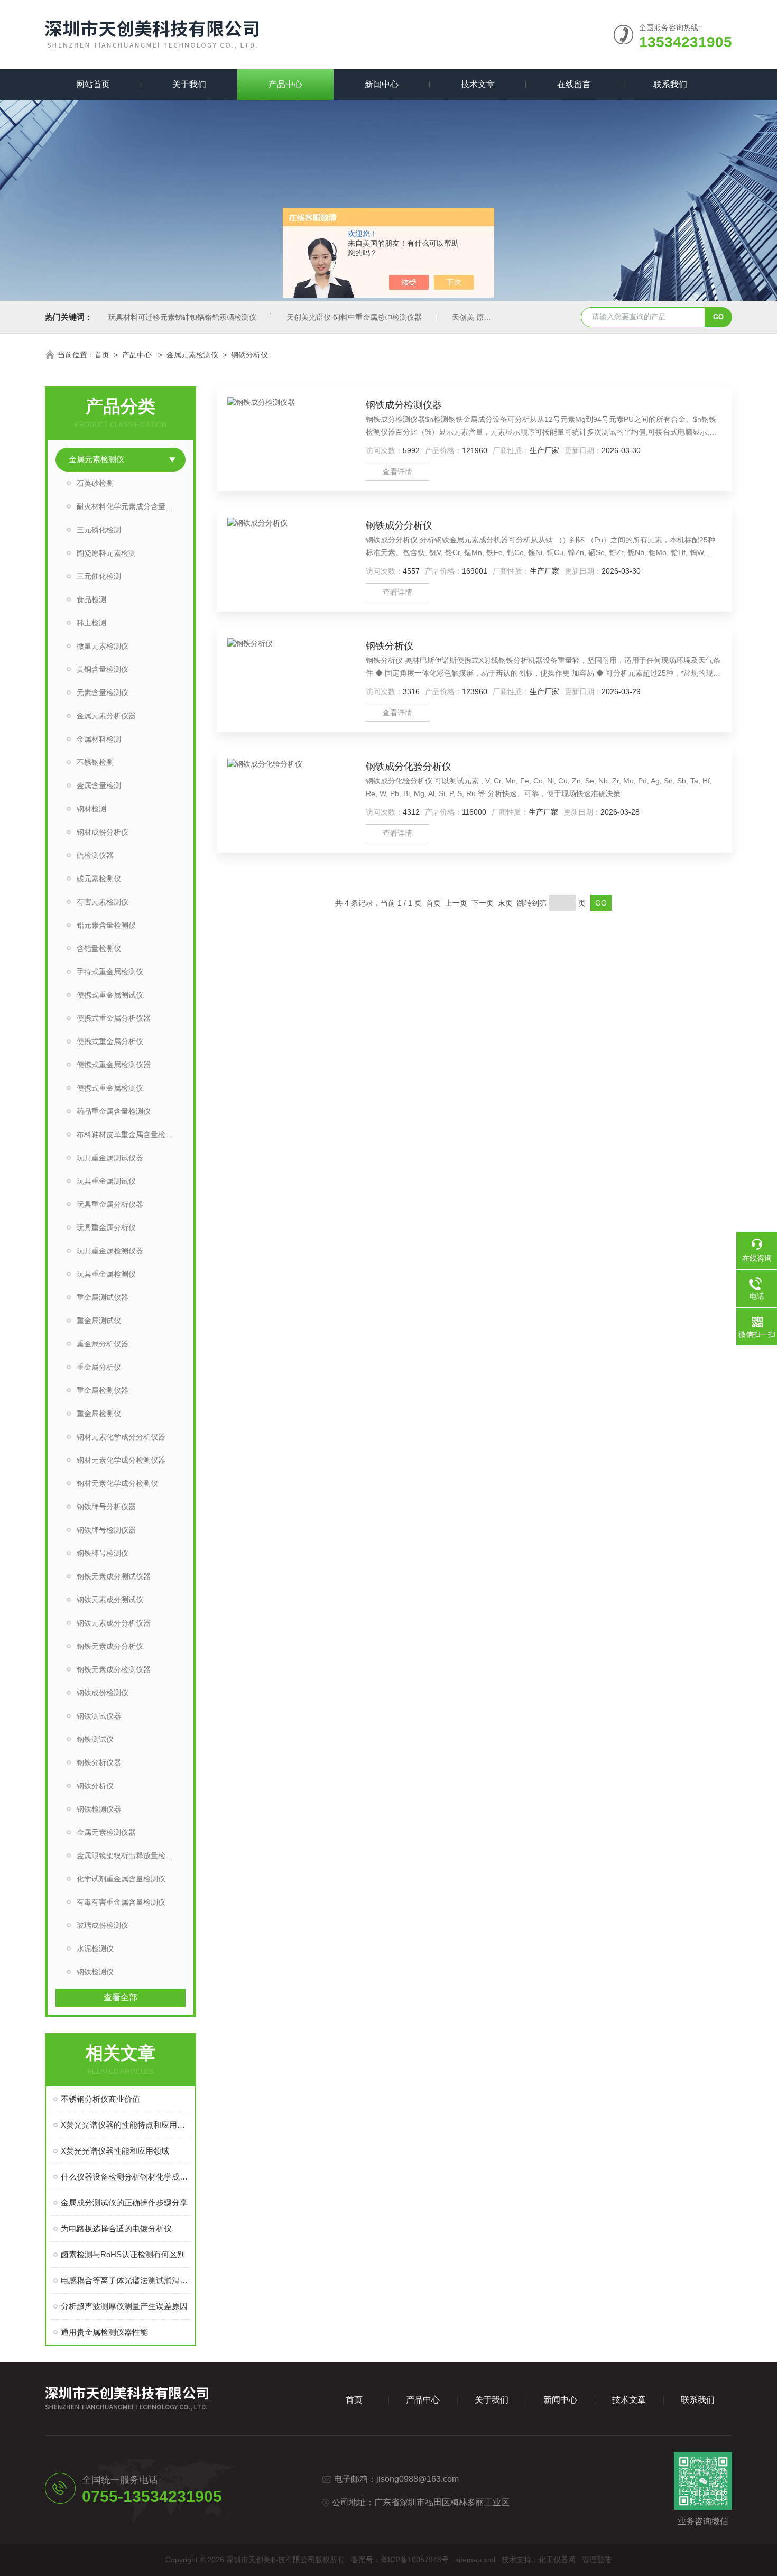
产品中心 (285, 84)
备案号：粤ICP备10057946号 (400, 2560)
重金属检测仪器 (103, 1390)
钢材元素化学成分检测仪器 (121, 1460)
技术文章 (478, 84)
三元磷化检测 (99, 530)
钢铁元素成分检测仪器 (114, 1669)
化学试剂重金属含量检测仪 (121, 1879)
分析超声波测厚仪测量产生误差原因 (124, 2306)
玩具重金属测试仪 (106, 1181)
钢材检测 (91, 809)
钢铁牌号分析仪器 (106, 1507)
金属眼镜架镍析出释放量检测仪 (128, 1855)
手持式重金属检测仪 (110, 972)
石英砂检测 (95, 483)
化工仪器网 (557, 2560)
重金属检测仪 (99, 1414)
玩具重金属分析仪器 (110, 1204)
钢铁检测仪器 (99, 1809)
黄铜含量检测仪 (103, 669)
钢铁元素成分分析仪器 (114, 1623)
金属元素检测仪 (192, 355)
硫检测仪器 (95, 855)
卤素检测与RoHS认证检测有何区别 (123, 2254)
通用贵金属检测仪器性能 (104, 2332)
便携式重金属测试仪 (110, 995)
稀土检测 (91, 623)
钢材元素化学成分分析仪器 (121, 1437)
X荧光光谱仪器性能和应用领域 (115, 2151)
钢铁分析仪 (249, 355)
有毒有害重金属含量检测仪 (121, 1902)
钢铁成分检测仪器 (404, 405)
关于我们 (189, 84)
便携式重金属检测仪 (110, 1088)
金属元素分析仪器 (106, 716)
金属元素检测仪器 (106, 1832)
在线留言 (574, 84)
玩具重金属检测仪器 (110, 1251)
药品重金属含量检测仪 (114, 1111)
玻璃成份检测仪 (103, 1925)
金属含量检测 (99, 786)
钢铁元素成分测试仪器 (114, 1576)
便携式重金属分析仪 (110, 1041)
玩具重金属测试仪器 (110, 1158)
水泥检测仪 (95, 1949)
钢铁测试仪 (95, 1739)
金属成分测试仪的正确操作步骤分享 (124, 2203)
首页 (102, 355)
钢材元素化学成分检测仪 (117, 1483)
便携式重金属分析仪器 (114, 1018)
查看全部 (121, 1997)
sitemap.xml (475, 2560)
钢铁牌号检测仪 (103, 1553)
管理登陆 (597, 2560)
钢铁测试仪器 (99, 1716)
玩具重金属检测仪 (106, 1274)
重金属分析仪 (99, 1367)
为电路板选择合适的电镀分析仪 (116, 2228)
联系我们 (670, 84)
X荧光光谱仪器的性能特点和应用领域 (126, 2125)
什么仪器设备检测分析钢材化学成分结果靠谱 (126, 2177)
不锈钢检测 (95, 762)
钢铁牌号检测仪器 (106, 1530)
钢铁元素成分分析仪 (110, 1646)
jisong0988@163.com (418, 2479)
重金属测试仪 (99, 1321)
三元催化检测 (99, 576)
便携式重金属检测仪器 (114, 1065)
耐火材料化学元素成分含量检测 (128, 506)
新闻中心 (382, 84)
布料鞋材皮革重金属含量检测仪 (128, 1134)
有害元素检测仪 (103, 902)
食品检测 (91, 599)
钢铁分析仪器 (99, 1762)
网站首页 (93, 84)
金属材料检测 (99, 739)
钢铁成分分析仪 (399, 525)
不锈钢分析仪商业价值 (100, 2099)
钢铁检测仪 (95, 1972)
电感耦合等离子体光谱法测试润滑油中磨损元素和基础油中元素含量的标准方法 (126, 2280)
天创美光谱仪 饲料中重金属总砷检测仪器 (354, 317)
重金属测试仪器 (103, 1297)
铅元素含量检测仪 (106, 925)
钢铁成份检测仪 (103, 1693)
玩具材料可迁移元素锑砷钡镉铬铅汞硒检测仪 (182, 317)
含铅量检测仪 (99, 948)
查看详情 (397, 472)
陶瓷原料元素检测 (106, 553)
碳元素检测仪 (99, 879)
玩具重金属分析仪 (106, 1227)
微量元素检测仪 (103, 646)
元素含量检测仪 (103, 693)
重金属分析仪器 (103, 1344)
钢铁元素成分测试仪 (110, 1600)
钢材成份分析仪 (103, 832)
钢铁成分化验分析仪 (409, 767)
